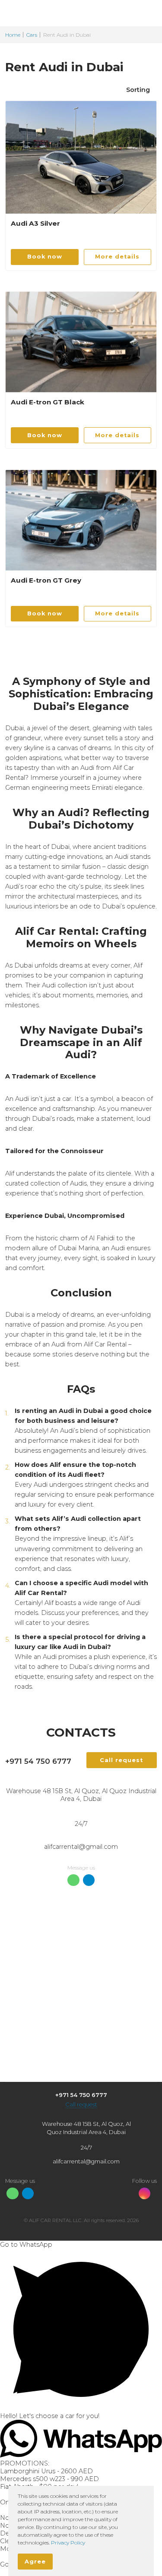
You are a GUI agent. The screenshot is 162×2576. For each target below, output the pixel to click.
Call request (81, 2105)
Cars (32, 35)
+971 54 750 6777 (38, 1761)
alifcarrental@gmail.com (81, 1847)
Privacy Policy (68, 2543)
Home (13, 35)
